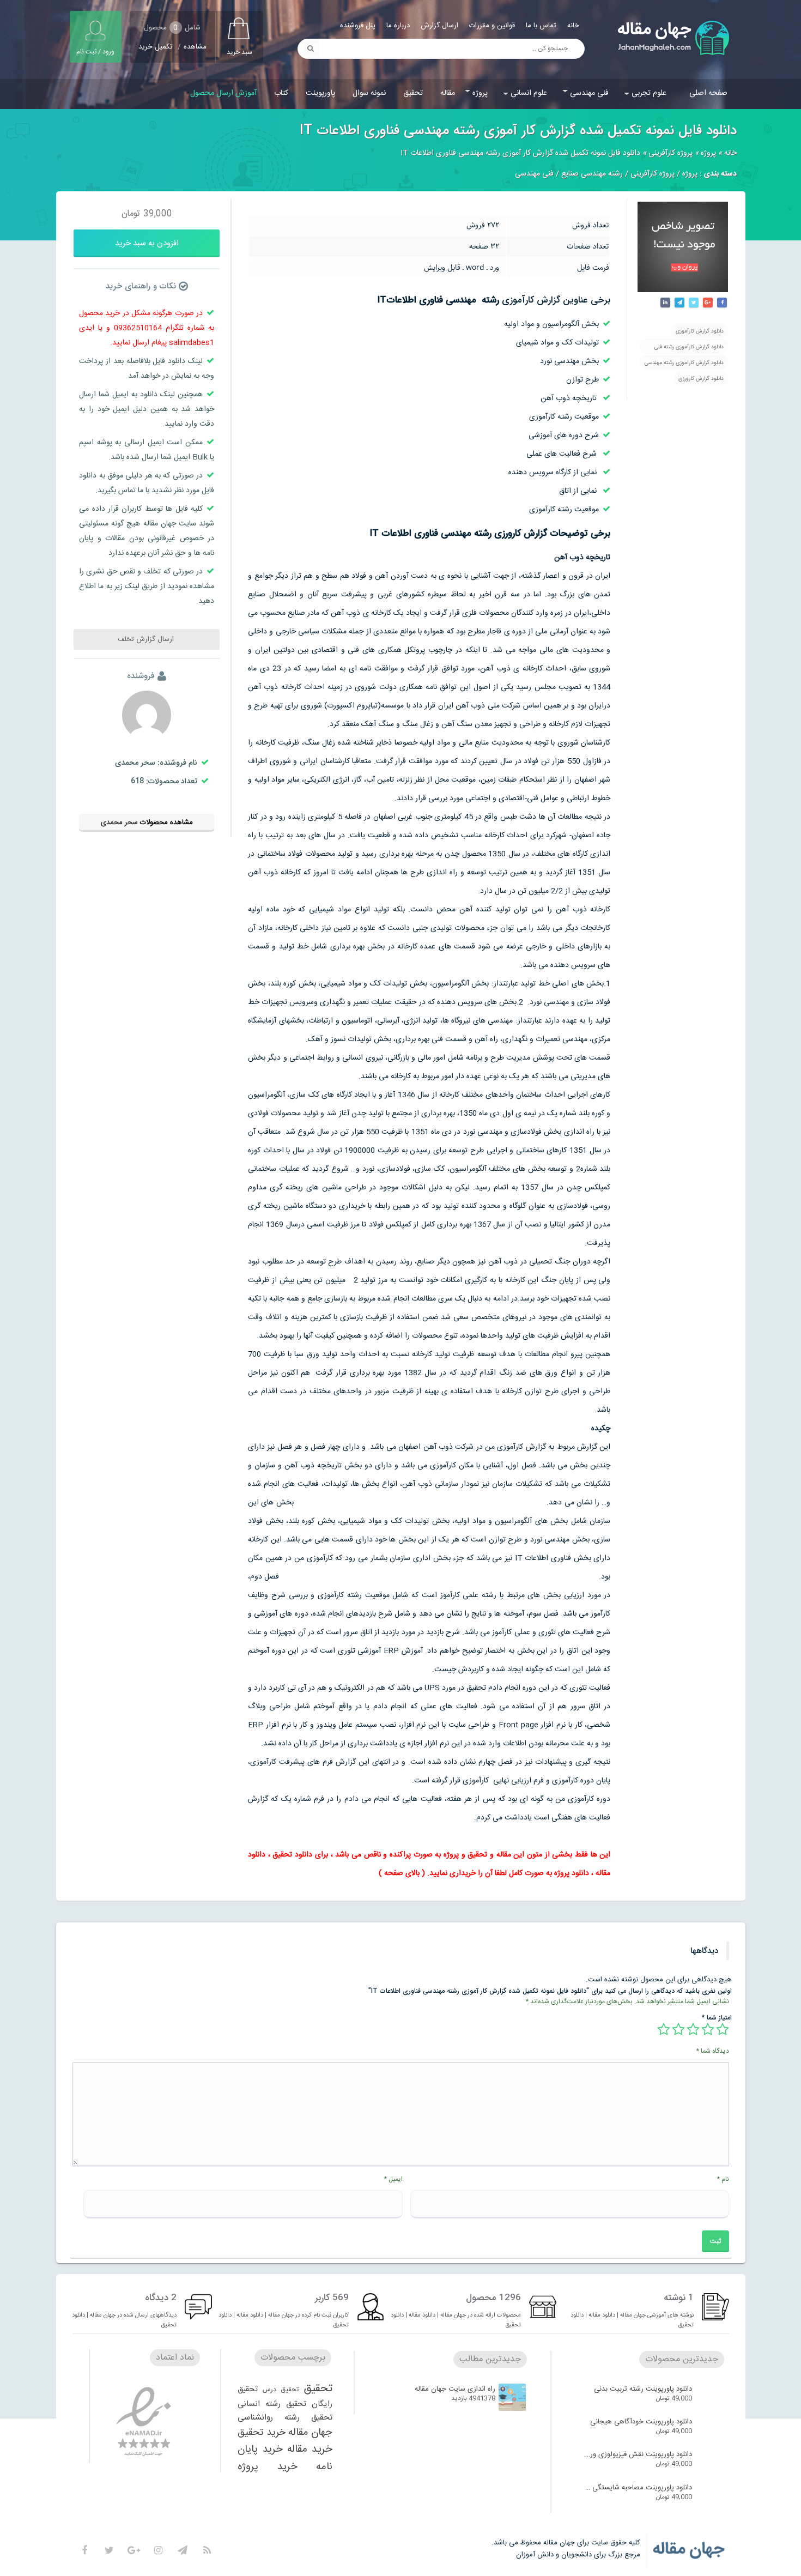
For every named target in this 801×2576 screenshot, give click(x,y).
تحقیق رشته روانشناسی (285, 2418)
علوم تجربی (649, 93)
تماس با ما (541, 26)
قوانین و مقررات (492, 26)
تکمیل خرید (156, 47)
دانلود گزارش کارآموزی (700, 331)
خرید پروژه (268, 2467)
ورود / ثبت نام (95, 52)
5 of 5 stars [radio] (664, 2029)
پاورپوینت (320, 93)
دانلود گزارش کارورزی (701, 379)
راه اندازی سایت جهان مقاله (455, 2389)
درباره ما (398, 26)
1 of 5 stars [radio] (723, 2029)
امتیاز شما (717, 2018)
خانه (573, 26)
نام (723, 2179)
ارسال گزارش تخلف (147, 639)
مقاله (448, 93)
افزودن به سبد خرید (147, 243)
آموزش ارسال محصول (223, 93)
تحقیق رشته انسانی (272, 2404)
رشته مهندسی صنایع (592, 174)
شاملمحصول (172, 28)
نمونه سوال (369, 93)
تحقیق (413, 93)
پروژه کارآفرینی (670, 153)
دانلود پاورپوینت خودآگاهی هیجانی (641, 2422)
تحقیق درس (281, 2390)
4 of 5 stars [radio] (678, 2029)
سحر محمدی (119, 823)
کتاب (281, 93)
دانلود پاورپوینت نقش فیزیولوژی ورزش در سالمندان (638, 2454)
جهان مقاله (310, 2433)
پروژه (480, 93)
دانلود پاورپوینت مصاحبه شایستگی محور (638, 2488)
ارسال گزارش (439, 26)
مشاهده (195, 47)
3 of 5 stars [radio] (693, 2029)
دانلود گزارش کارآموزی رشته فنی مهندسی (689, 348)
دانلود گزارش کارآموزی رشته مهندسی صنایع (684, 364)
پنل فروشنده (358, 26)
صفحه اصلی (708, 93)
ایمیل (393, 2179)
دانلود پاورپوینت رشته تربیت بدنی (643, 2389)
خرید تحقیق (262, 2433)
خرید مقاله (310, 2450)
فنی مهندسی (589, 93)
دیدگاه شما (712, 2051)
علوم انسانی (529, 93)
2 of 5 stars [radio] (708, 2029)
